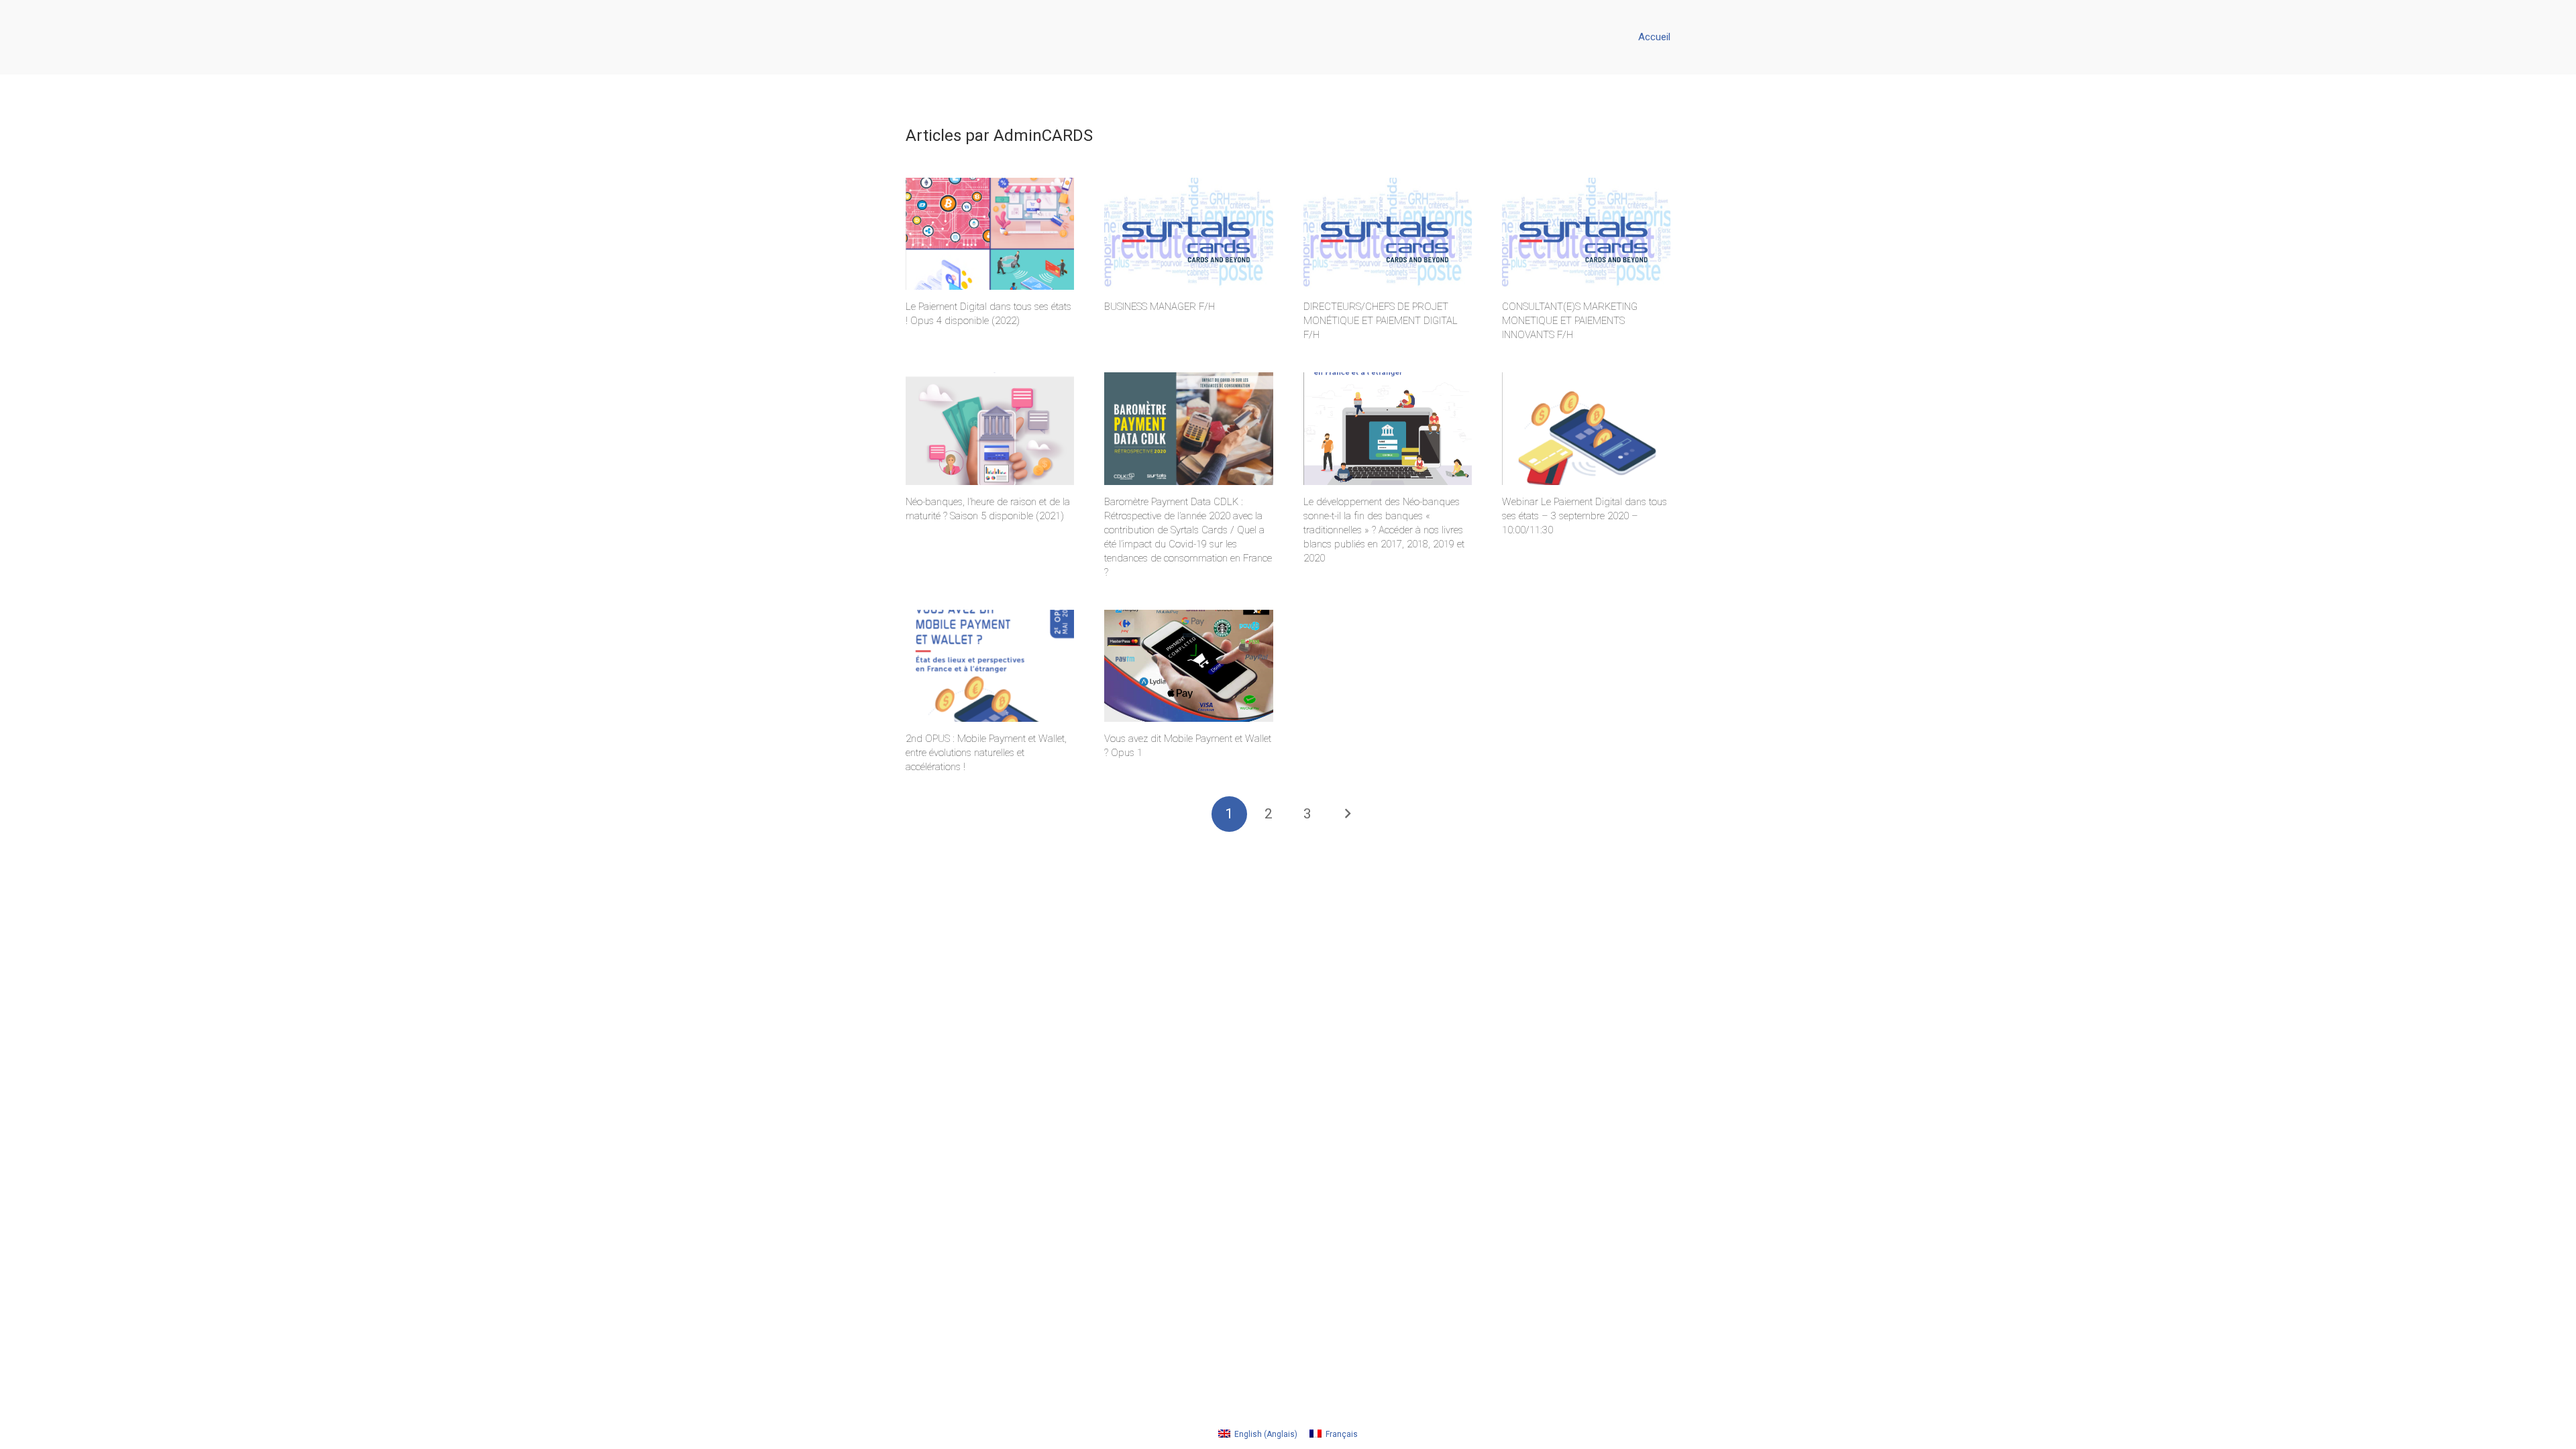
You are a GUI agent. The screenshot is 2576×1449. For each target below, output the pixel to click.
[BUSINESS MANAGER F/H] (1188, 234)
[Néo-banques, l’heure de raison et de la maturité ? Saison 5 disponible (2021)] (990, 429)
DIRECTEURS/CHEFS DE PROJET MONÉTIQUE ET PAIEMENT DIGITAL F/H (1381, 321)
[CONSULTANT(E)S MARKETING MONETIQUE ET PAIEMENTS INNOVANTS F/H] (1586, 234)
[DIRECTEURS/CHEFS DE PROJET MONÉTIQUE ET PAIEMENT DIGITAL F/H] (1388, 234)
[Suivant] (1347, 814)
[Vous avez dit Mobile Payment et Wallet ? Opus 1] (1188, 666)
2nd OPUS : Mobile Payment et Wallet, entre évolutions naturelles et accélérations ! (986, 753)
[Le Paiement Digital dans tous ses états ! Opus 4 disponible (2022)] (990, 234)
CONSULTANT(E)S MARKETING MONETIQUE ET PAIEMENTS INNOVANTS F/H (1570, 321)
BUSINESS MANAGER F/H (1160, 307)
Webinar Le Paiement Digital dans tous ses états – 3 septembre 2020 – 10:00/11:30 (1585, 516)
